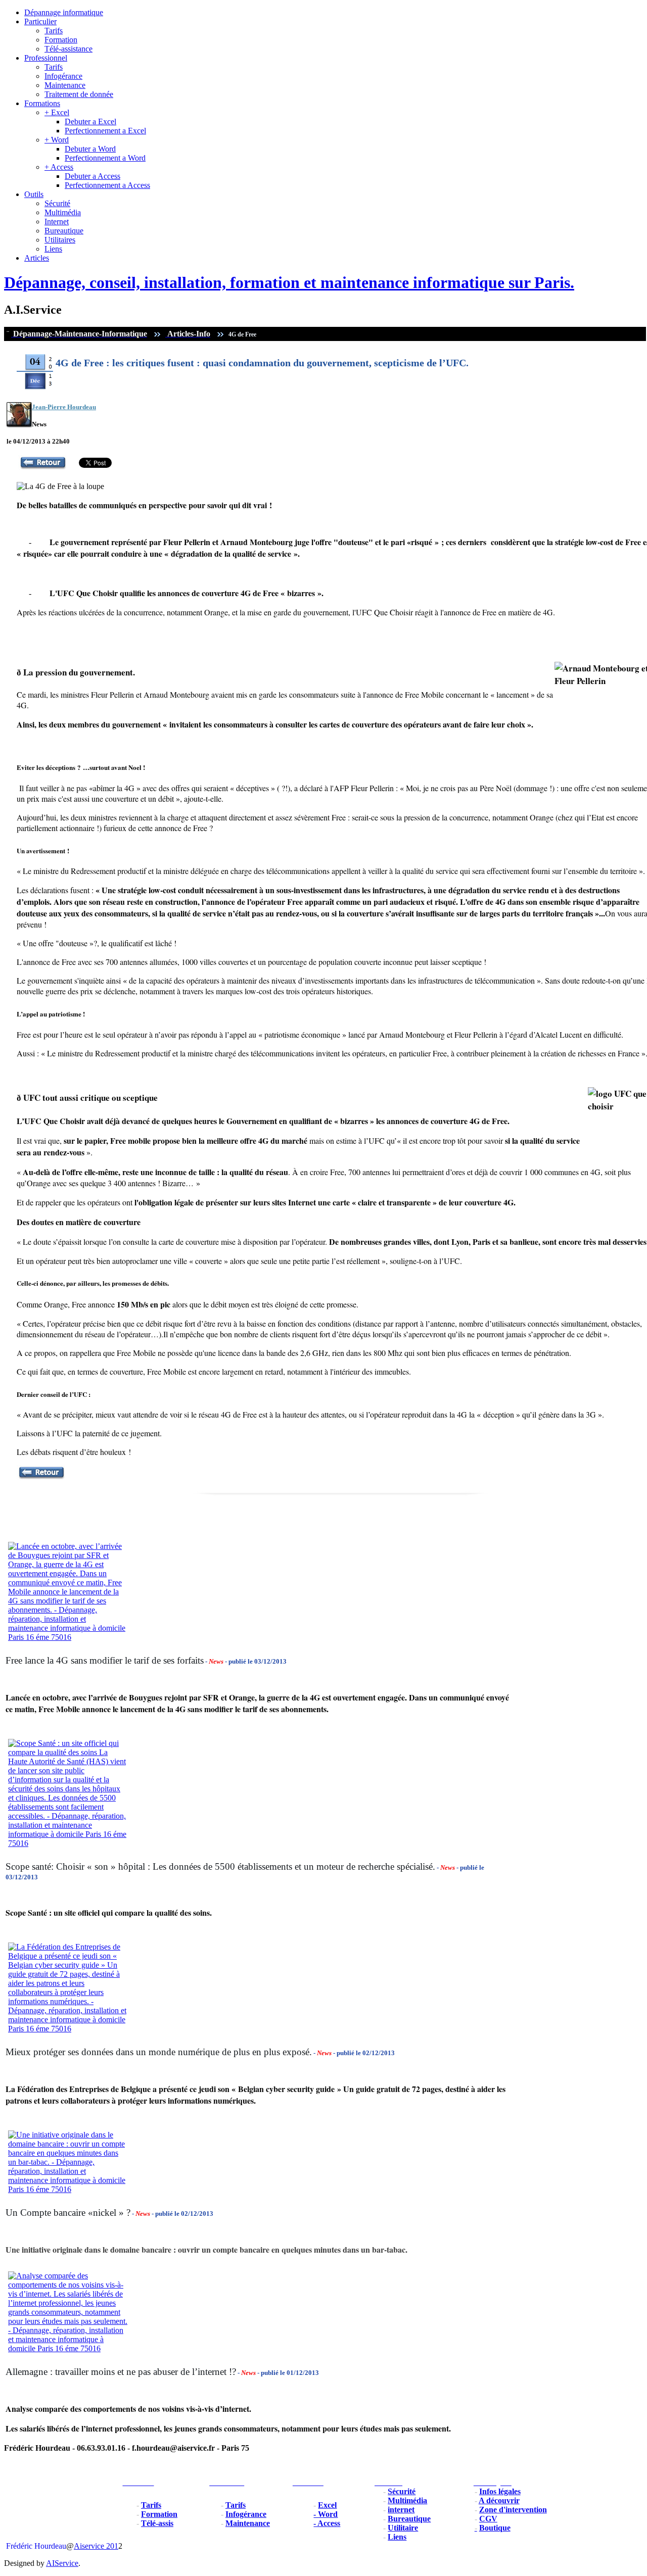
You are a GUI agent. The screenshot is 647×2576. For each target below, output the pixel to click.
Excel (327, 2505)
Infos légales (500, 2491)
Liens (53, 249)
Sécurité (57, 203)
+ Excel (57, 112)
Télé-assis (157, 2523)
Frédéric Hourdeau (36, 2546)
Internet (57, 222)
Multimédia (63, 212)
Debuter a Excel (90, 121)
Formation (61, 40)
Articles (37, 258)
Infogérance (63, 76)
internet (401, 2510)
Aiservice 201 (96, 2546)
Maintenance (65, 85)
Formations (42, 103)
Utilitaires (60, 240)
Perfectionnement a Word (105, 158)
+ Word (57, 140)
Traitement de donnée (79, 94)
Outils (34, 194)
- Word (326, 2514)
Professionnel (46, 58)
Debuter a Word (90, 149)
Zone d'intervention (513, 2510)
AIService (62, 2563)
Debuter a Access (93, 176)
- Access (327, 2523)
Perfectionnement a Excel (105, 131)
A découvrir (499, 2500)
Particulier (40, 21)
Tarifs (54, 31)
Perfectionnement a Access (107, 185)
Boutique (495, 2528)
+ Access (59, 167)
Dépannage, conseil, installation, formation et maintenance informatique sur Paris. (289, 282)
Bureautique (64, 231)
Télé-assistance (68, 49)
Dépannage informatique (64, 12)
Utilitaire (403, 2528)
